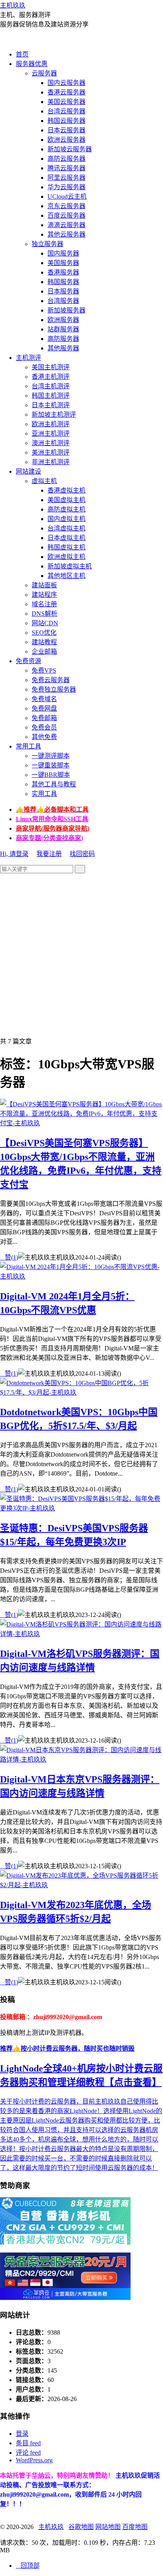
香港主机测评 (51, 377)
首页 (22, 54)
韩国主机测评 (51, 396)
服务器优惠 (32, 64)
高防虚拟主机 (66, 509)
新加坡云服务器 (70, 149)
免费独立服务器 (54, 689)
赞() (9, 1257)
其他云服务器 (66, 234)
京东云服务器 (66, 206)
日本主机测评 (51, 405)
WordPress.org (34, 2460)
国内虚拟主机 (66, 519)
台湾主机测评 (51, 386)
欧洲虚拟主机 (66, 557)
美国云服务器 (66, 102)
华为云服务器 (66, 187)
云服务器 (44, 73)
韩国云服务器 (66, 121)
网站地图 (108, 2527)
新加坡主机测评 (54, 415)
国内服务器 (63, 253)
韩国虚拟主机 (66, 547)
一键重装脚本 (51, 765)
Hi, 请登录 (14, 854)
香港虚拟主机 (66, 490)
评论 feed (28, 2453)
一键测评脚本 (51, 756)
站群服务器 (63, 329)
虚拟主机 (44, 481)
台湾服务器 (63, 301)
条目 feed (28, 2443)
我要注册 (49, 854)
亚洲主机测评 (51, 433)
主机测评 (28, 358)
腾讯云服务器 (66, 168)
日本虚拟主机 (66, 538)
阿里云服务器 (66, 178)
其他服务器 (63, 348)
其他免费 (44, 737)
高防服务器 (63, 339)
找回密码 (82, 854)
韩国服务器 (63, 282)
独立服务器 (47, 244)
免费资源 (28, 661)
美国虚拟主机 (66, 500)
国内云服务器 (66, 83)
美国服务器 (63, 263)
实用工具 (44, 794)
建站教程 (44, 642)
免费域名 (44, 699)
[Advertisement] (81, 955)
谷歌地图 (81, 2527)
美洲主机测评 (51, 452)
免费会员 (44, 727)
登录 (22, 2434)
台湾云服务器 (66, 111)
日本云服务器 (66, 130)
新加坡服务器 (66, 310)
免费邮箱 (44, 718)
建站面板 (44, 585)
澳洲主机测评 (51, 443)
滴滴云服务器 (66, 225)
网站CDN (45, 623)
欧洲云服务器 (66, 140)
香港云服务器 (66, 92)
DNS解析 (45, 614)
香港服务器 (63, 272)
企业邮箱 (44, 652)
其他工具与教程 (54, 784)
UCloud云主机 (67, 196)
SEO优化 (44, 633)
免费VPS (44, 670)
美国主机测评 (51, 367)
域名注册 (44, 604)
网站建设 (28, 471)
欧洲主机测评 (51, 424)
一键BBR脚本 (51, 775)
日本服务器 (63, 291)
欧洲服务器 (63, 320)
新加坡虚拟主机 (70, 566)
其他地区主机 (66, 576)
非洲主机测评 (51, 462)
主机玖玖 (13, 5)
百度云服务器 (66, 215)
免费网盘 (44, 708)
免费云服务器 (51, 680)
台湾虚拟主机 (66, 528)
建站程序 (44, 595)
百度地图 (135, 2527)
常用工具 (28, 746)
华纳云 (41, 2475)
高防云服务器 (66, 159)
